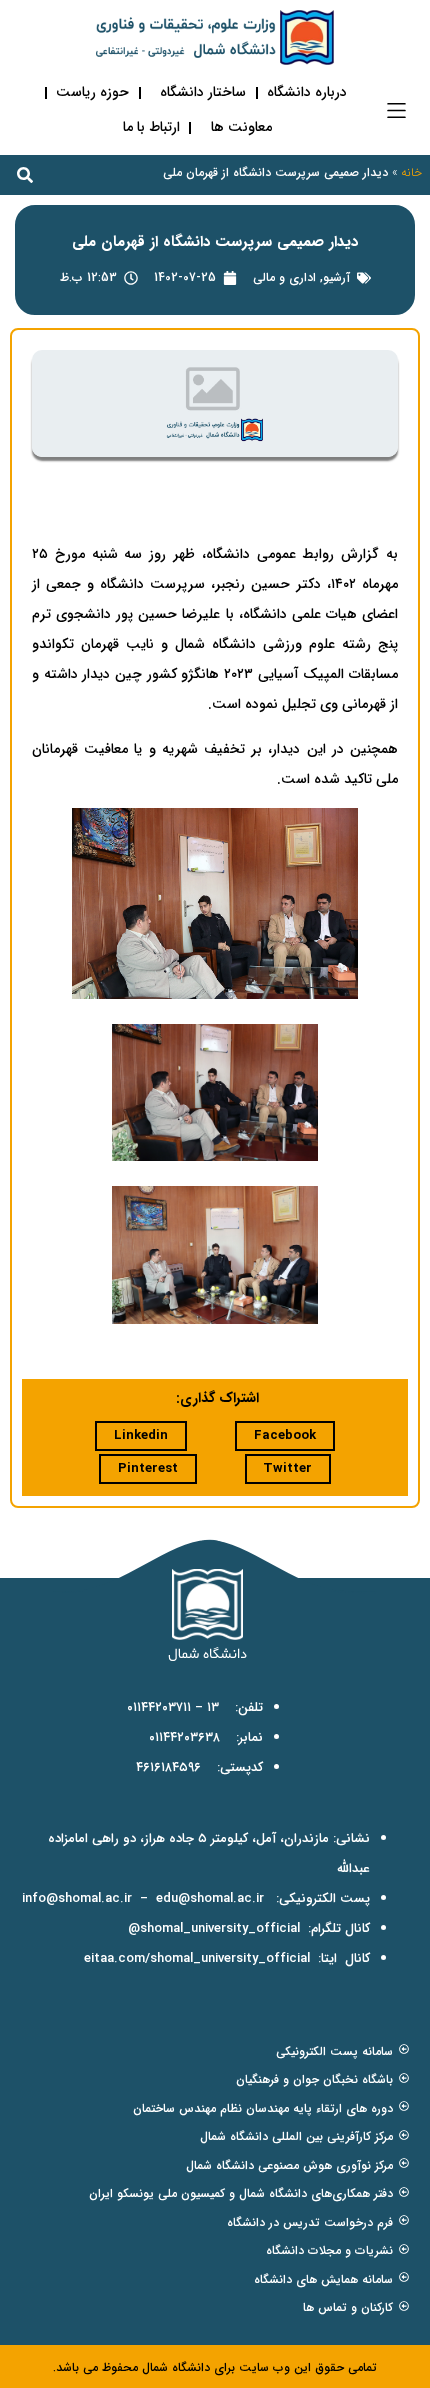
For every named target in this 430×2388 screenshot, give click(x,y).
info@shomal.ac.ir (77, 1898)
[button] (396, 110)
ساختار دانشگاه (203, 92)
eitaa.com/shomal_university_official (197, 1958)
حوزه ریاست (92, 92)
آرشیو (336, 277)
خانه (411, 172)
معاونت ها (241, 127)
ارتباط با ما (151, 127)
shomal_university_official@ (214, 1928)
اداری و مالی (284, 277)
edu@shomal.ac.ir (210, 1898)
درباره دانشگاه (307, 92)
